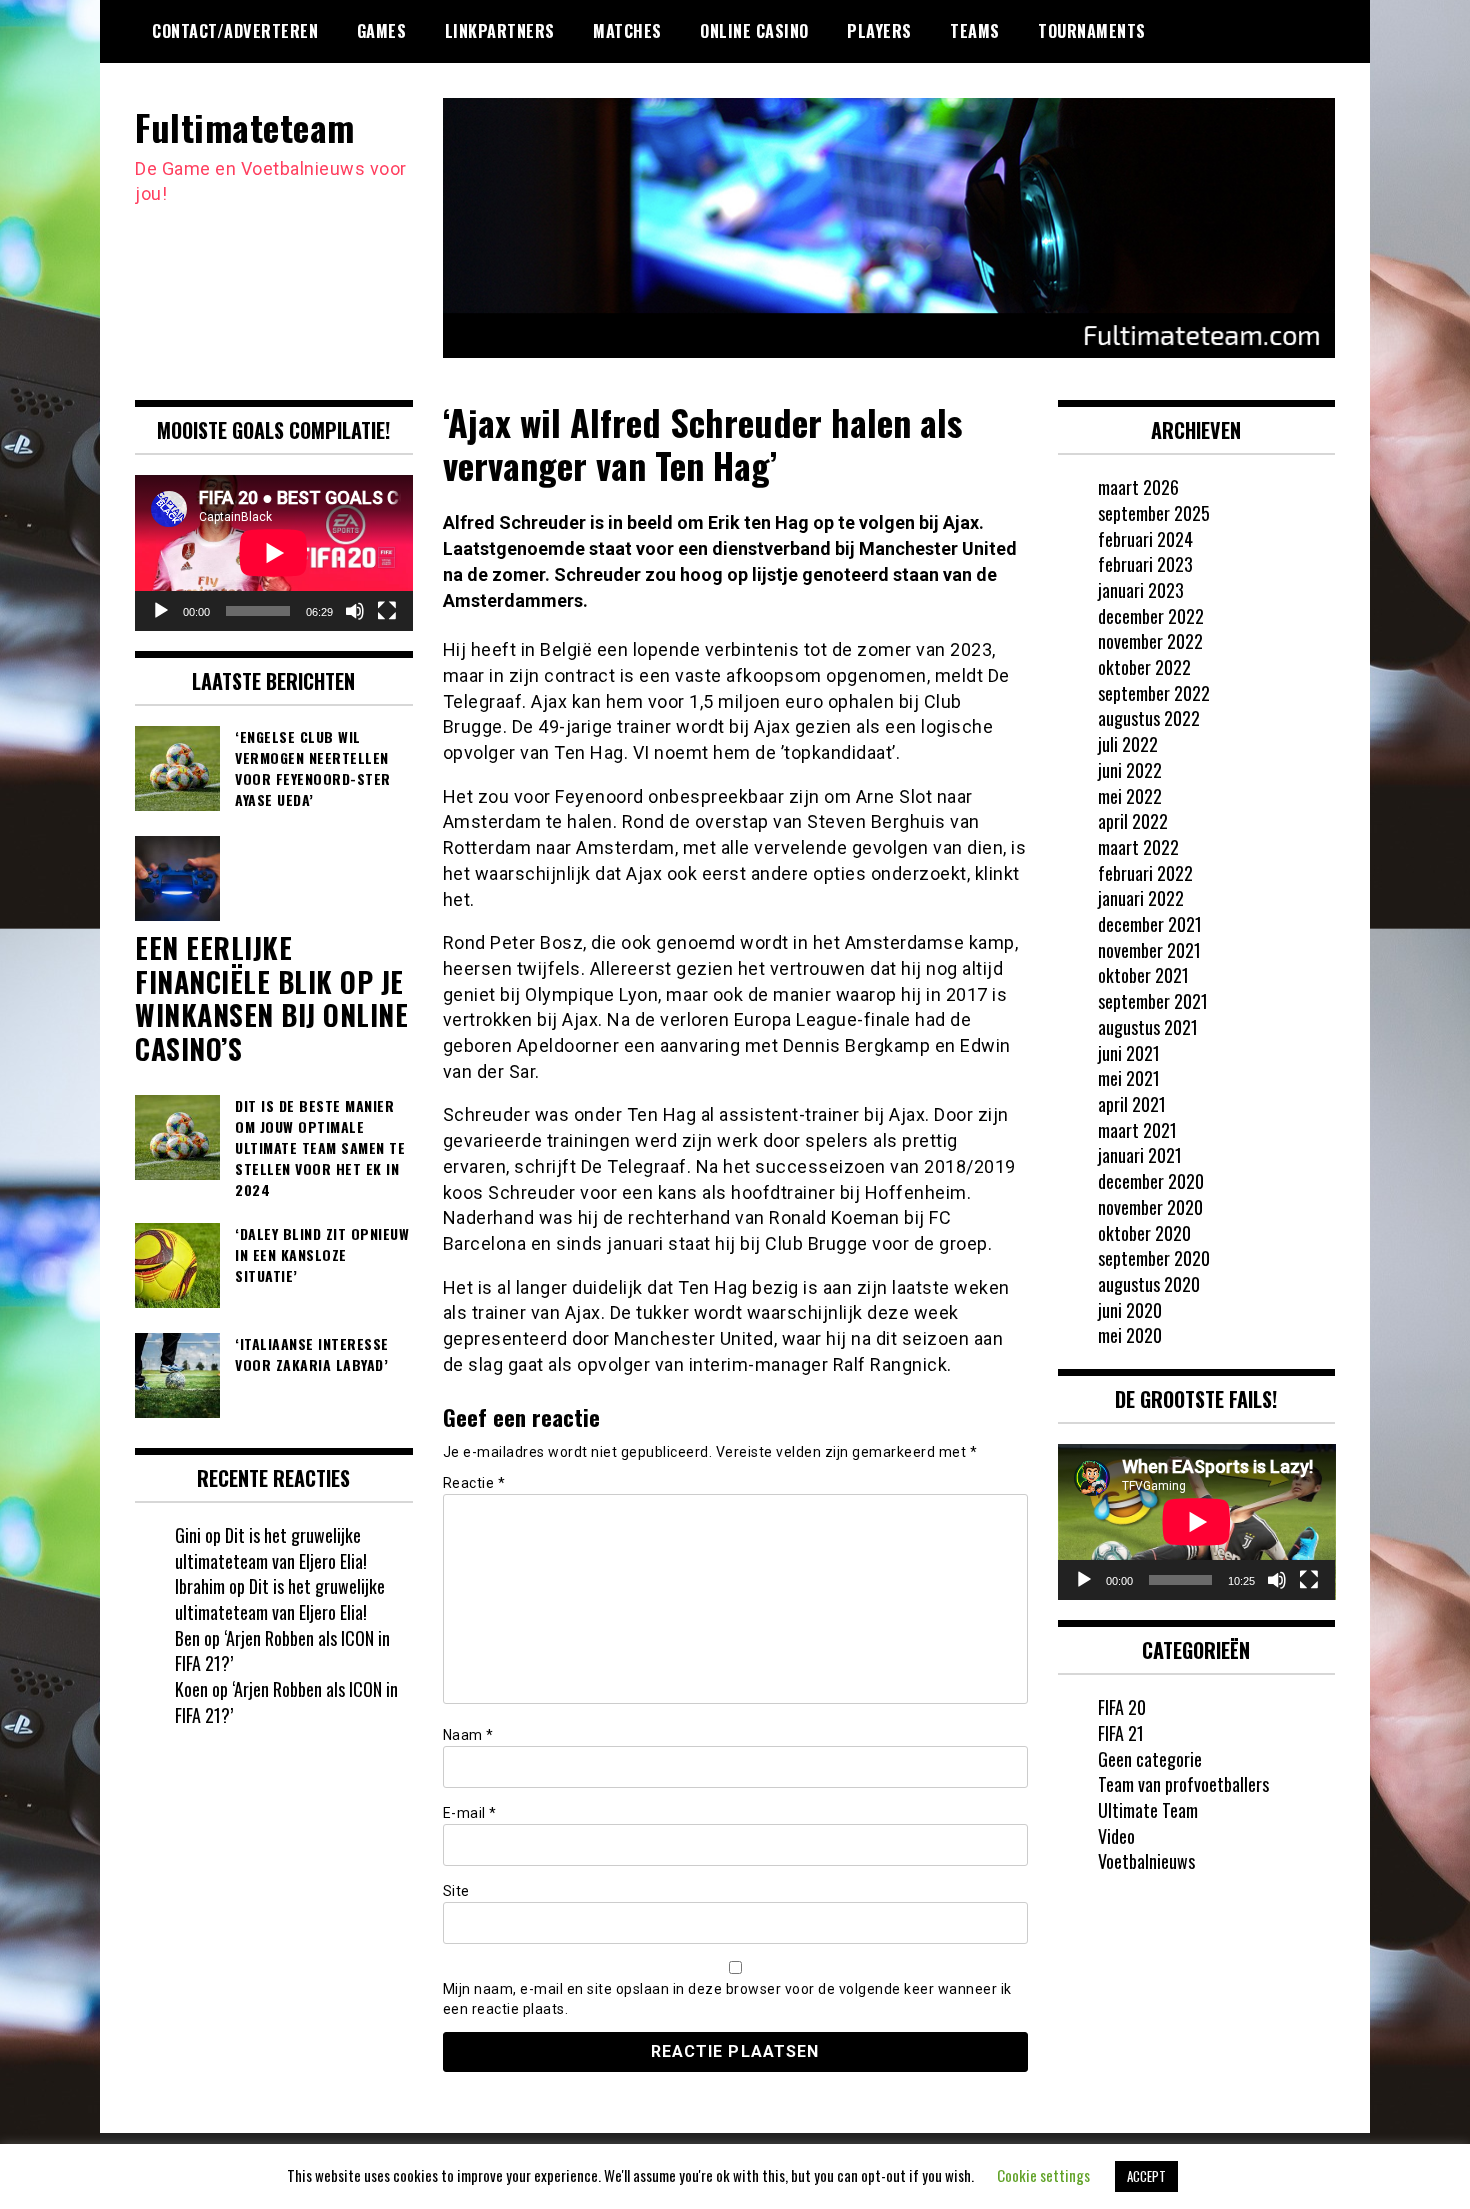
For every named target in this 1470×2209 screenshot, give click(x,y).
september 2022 (1154, 693)
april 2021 (1132, 1104)
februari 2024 (1145, 539)
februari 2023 (1145, 564)
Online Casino (754, 31)
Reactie (474, 1483)
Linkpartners (500, 31)
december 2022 (1151, 616)
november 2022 (1150, 641)
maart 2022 (1138, 847)
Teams (975, 31)
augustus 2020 (1149, 1284)
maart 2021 (1137, 1130)
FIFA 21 (1121, 1733)
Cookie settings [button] (1043, 2175)
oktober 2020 (1144, 1233)
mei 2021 (1129, 1078)
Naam (468, 1735)
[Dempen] (355, 611)
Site (456, 1891)
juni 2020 (1130, 1310)
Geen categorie (1150, 1759)
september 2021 (1153, 1001)
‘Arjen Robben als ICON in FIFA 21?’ (282, 1651)
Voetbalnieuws (1146, 1861)
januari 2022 (1141, 898)
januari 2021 (1140, 1155)
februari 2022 (1145, 873)
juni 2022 (1130, 770)
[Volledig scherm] (387, 611)
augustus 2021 (1148, 1027)
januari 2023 (1141, 590)
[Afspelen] (161, 611)
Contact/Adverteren (235, 31)
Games (382, 31)
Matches (627, 31)
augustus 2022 (1149, 718)
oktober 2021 (1143, 975)
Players (879, 31)
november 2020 (1150, 1207)
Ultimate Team (1148, 1810)
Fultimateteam (245, 126)
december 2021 (1150, 924)
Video (1116, 1836)
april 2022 (1133, 821)
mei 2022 (1130, 796)
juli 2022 (1128, 744)
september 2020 (1154, 1258)
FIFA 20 (1122, 1707)
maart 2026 (1138, 487)
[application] (274, 553)
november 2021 (1149, 950)
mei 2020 (1130, 1335)
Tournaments (1092, 31)
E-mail (470, 1813)
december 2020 (1151, 1181)
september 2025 (1154, 513)
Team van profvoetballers (1183, 1784)
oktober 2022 (1144, 667)
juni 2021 (1129, 1053)
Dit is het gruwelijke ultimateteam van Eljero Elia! (271, 1548)
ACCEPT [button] (1146, 2176)
